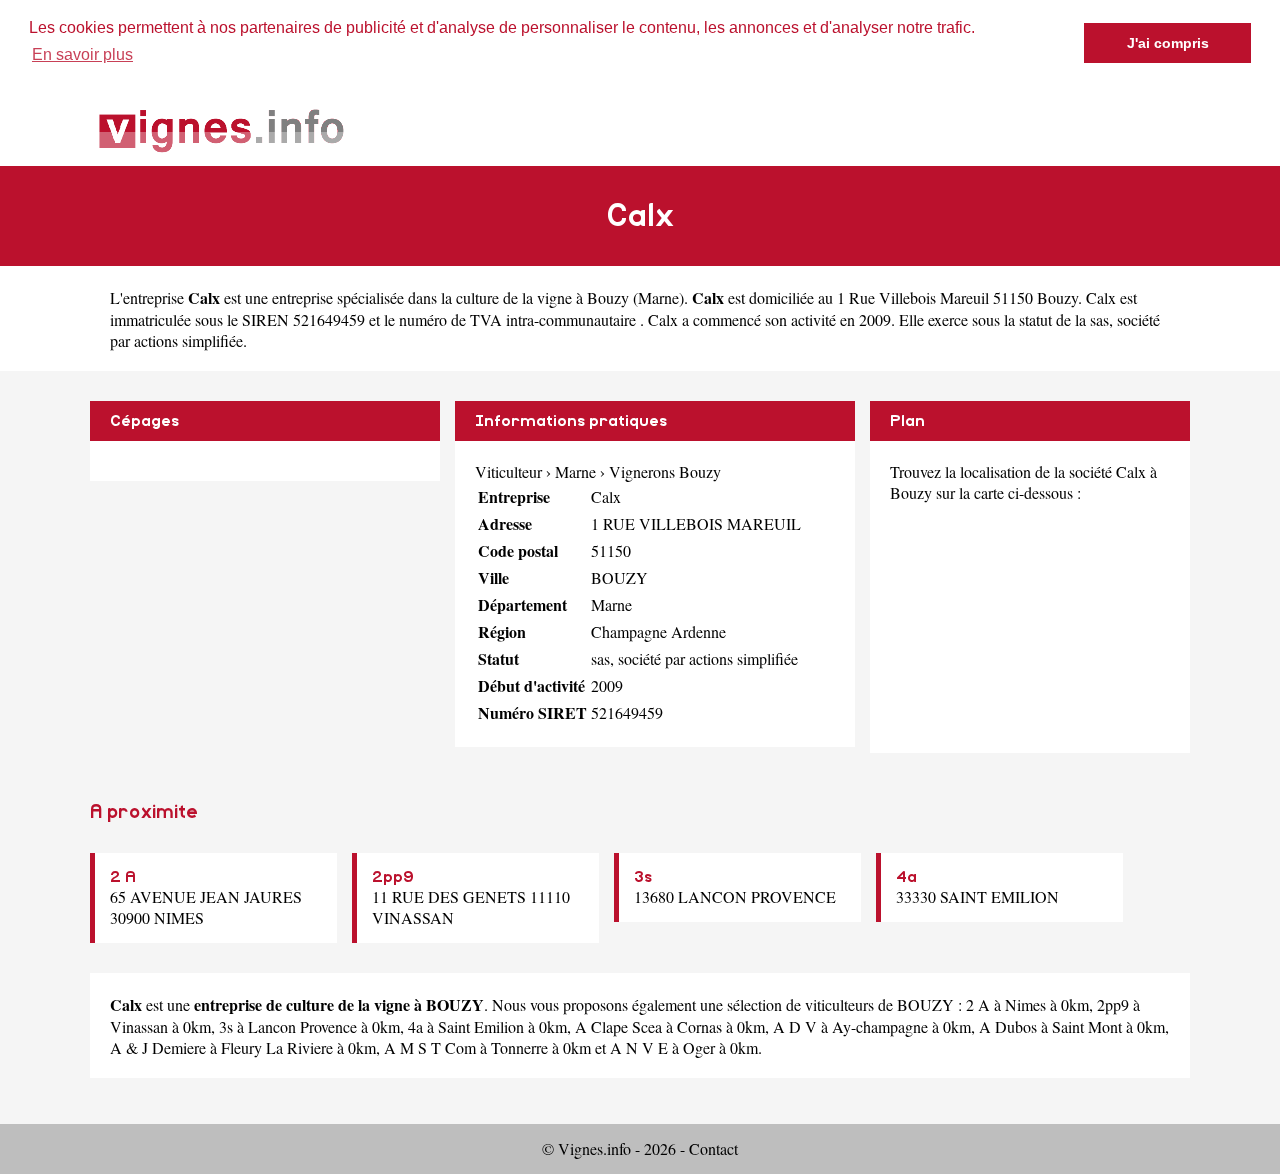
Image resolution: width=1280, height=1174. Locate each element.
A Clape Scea (618, 1026)
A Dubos (1008, 1026)
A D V (795, 1026)
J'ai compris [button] (1168, 43)
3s (643, 877)
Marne (658, 297)
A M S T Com (430, 1047)
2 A (123, 877)
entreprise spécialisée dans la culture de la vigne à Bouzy (450, 297)
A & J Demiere (158, 1047)
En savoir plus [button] (82, 54)
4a (906, 877)
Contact (713, 1148)
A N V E (639, 1047)
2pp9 (393, 877)
